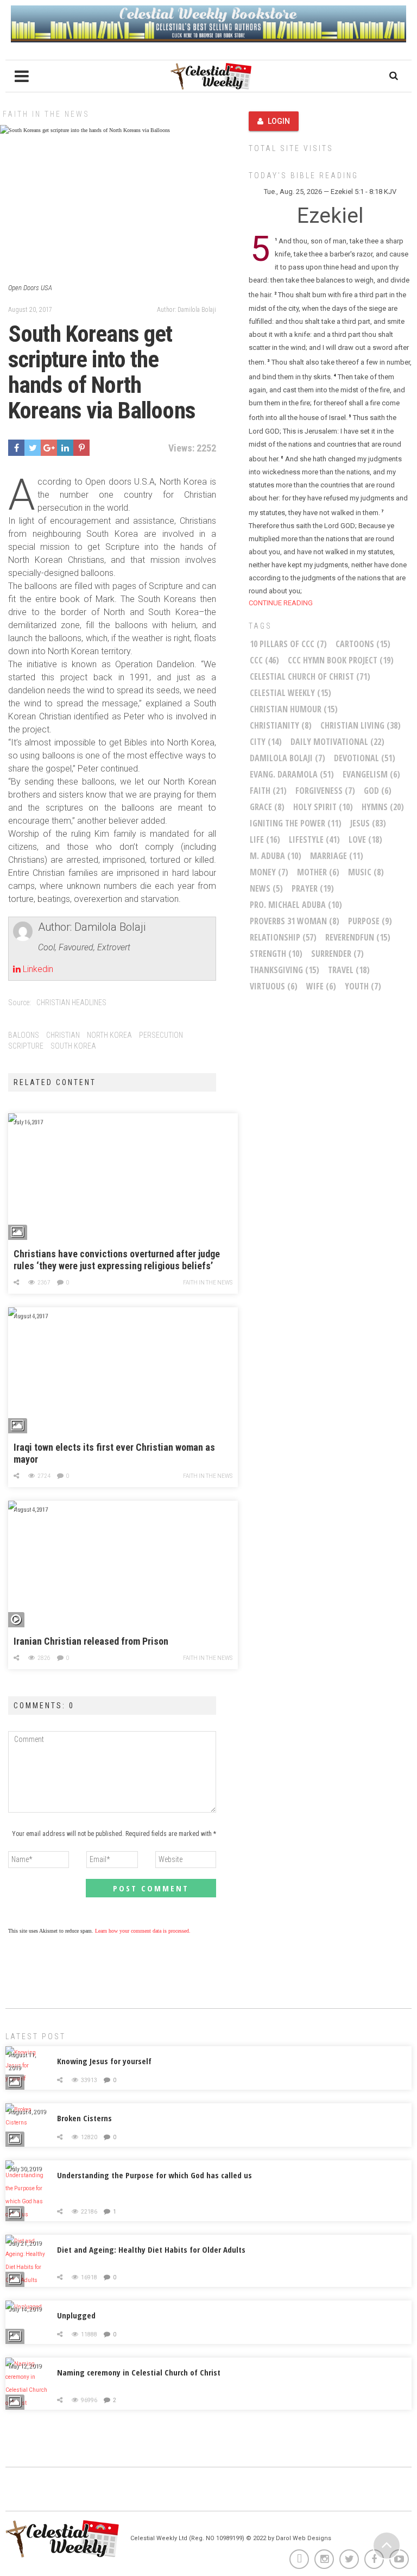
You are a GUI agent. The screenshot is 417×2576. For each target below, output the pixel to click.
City (266, 742)
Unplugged (76, 2315)
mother (318, 872)
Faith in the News (46, 114)
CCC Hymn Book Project (341, 660)
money (269, 872)
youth (363, 986)
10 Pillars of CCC (288, 644)
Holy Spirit (323, 807)
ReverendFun (358, 937)
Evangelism (371, 774)
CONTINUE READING (281, 603)
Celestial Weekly (290, 693)
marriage (337, 856)
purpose (370, 921)
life (265, 839)
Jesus (368, 823)
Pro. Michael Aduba (296, 905)
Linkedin (37, 969)
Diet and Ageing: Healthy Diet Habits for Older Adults (151, 2249)
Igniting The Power (296, 823)
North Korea (109, 1035)
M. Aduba (276, 856)
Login (279, 121)
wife (321, 986)
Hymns (383, 807)
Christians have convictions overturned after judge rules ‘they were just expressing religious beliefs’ (117, 1260)
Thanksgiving (285, 970)
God (378, 791)
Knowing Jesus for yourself (104, 2061)
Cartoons (363, 644)
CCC (264, 660)
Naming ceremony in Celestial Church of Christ (139, 2372)
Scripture (26, 1046)
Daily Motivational (337, 742)
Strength (276, 954)
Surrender (337, 954)
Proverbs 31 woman (295, 921)
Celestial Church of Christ (310, 676)
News (266, 888)
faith (268, 791)
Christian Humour (294, 709)
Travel (349, 970)
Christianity (281, 725)
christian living (361, 725)
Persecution (161, 1035)
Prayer (313, 888)
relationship (283, 937)
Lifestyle (314, 839)
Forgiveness (325, 791)
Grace (267, 807)
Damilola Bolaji (288, 758)
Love (365, 839)
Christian (63, 1035)
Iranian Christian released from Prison (91, 1641)
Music (366, 872)
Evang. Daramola (292, 774)
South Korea (73, 1046)
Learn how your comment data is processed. (143, 1931)
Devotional (365, 758)
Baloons (24, 1035)
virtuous (274, 986)
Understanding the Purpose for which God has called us (154, 2175)
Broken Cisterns (84, 2118)
